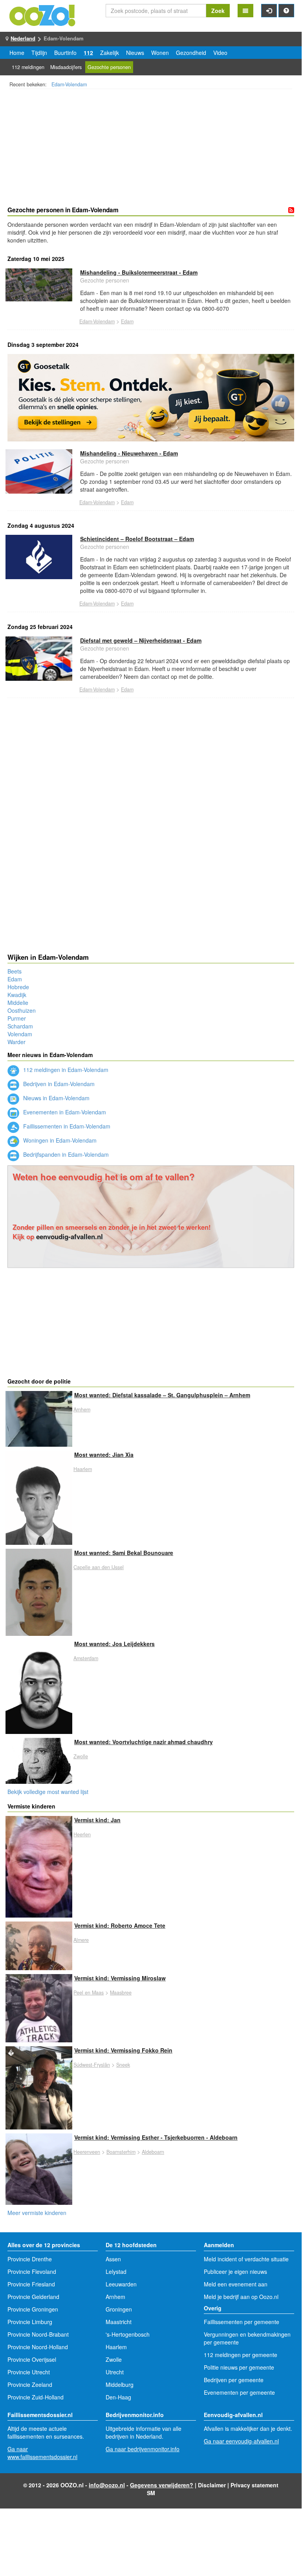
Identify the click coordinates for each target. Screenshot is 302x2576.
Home (17, 53)
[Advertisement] (151, 149)
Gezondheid (191, 53)
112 (88, 53)
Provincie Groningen (33, 2309)
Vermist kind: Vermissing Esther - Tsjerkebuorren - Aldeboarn (156, 2137)
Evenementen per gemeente (239, 2392)
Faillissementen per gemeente (242, 2322)
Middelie (18, 1003)
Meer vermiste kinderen (37, 2213)
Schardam (20, 1026)
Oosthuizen (22, 1010)
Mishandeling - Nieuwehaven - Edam (129, 453)
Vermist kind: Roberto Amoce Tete (120, 1925)
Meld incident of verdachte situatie (246, 2259)
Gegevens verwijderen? (162, 2485)
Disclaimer (212, 2485)
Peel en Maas (89, 1993)
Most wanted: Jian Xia (104, 1455)
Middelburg (120, 2385)
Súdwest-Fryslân (92, 2065)
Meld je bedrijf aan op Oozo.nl (241, 2297)
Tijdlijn (39, 53)
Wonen (160, 53)
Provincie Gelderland (33, 2297)
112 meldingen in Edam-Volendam (65, 1070)
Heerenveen (87, 2152)
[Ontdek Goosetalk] (151, 398)
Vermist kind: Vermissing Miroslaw (120, 1978)
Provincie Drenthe (30, 2259)
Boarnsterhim (121, 2152)
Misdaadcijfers (66, 67)
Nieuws (135, 53)
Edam (127, 321)
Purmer (17, 1018)
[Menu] (245, 11)
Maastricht (119, 2322)
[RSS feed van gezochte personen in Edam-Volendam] (291, 210)
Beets (15, 971)
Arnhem (82, 1409)
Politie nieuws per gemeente (239, 2367)
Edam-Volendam (69, 84)
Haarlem (83, 1469)
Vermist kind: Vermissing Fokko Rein (123, 2050)
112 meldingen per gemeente (241, 2355)
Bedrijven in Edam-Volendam (58, 1084)
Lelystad (116, 2272)
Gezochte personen (109, 67)
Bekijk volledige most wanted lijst (48, 1792)
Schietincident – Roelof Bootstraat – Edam (137, 539)
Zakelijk (110, 53)
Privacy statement (254, 2485)
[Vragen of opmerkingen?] (286, 11)
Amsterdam (86, 1658)
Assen (113, 2259)
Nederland (23, 38)
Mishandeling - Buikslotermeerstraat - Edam (139, 272)
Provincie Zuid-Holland (36, 2397)
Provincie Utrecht (29, 2372)
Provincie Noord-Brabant (38, 2334)
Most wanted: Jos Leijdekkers (114, 1644)
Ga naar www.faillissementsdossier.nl (42, 2453)
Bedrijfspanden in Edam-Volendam (65, 1154)
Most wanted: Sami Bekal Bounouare (124, 1553)
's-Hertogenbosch (128, 2334)
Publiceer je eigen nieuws (235, 2272)
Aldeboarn (153, 2152)
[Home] (43, 15)
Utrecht (115, 2372)
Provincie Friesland (31, 2284)
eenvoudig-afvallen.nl (70, 1236)
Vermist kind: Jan (97, 1820)
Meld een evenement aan (236, 2284)
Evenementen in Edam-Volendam (64, 1112)
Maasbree (121, 1993)
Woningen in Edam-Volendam (59, 1140)
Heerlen (82, 1834)
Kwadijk (17, 995)
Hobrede (18, 987)
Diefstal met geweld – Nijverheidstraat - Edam (141, 640)
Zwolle (81, 1756)
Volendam (20, 1034)
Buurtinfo (65, 53)
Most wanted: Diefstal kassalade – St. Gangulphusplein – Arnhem (162, 1395)
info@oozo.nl (107, 2485)
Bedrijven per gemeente (234, 2380)
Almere (81, 1940)
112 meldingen (28, 67)
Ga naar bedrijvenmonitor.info (143, 2449)
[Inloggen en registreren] (269, 11)
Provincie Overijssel (32, 2359)
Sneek (123, 2065)
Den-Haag (118, 2397)
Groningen (119, 2309)
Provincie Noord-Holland (38, 2347)
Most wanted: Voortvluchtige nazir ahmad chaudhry (144, 1742)
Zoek (218, 11)
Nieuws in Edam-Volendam (56, 1098)
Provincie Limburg (30, 2322)
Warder (16, 1042)
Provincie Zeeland (30, 2385)
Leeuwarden (121, 2284)
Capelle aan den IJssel (99, 1567)
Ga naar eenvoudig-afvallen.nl (241, 2441)
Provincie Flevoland (32, 2272)
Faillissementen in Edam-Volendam (66, 1126)
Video (220, 53)
